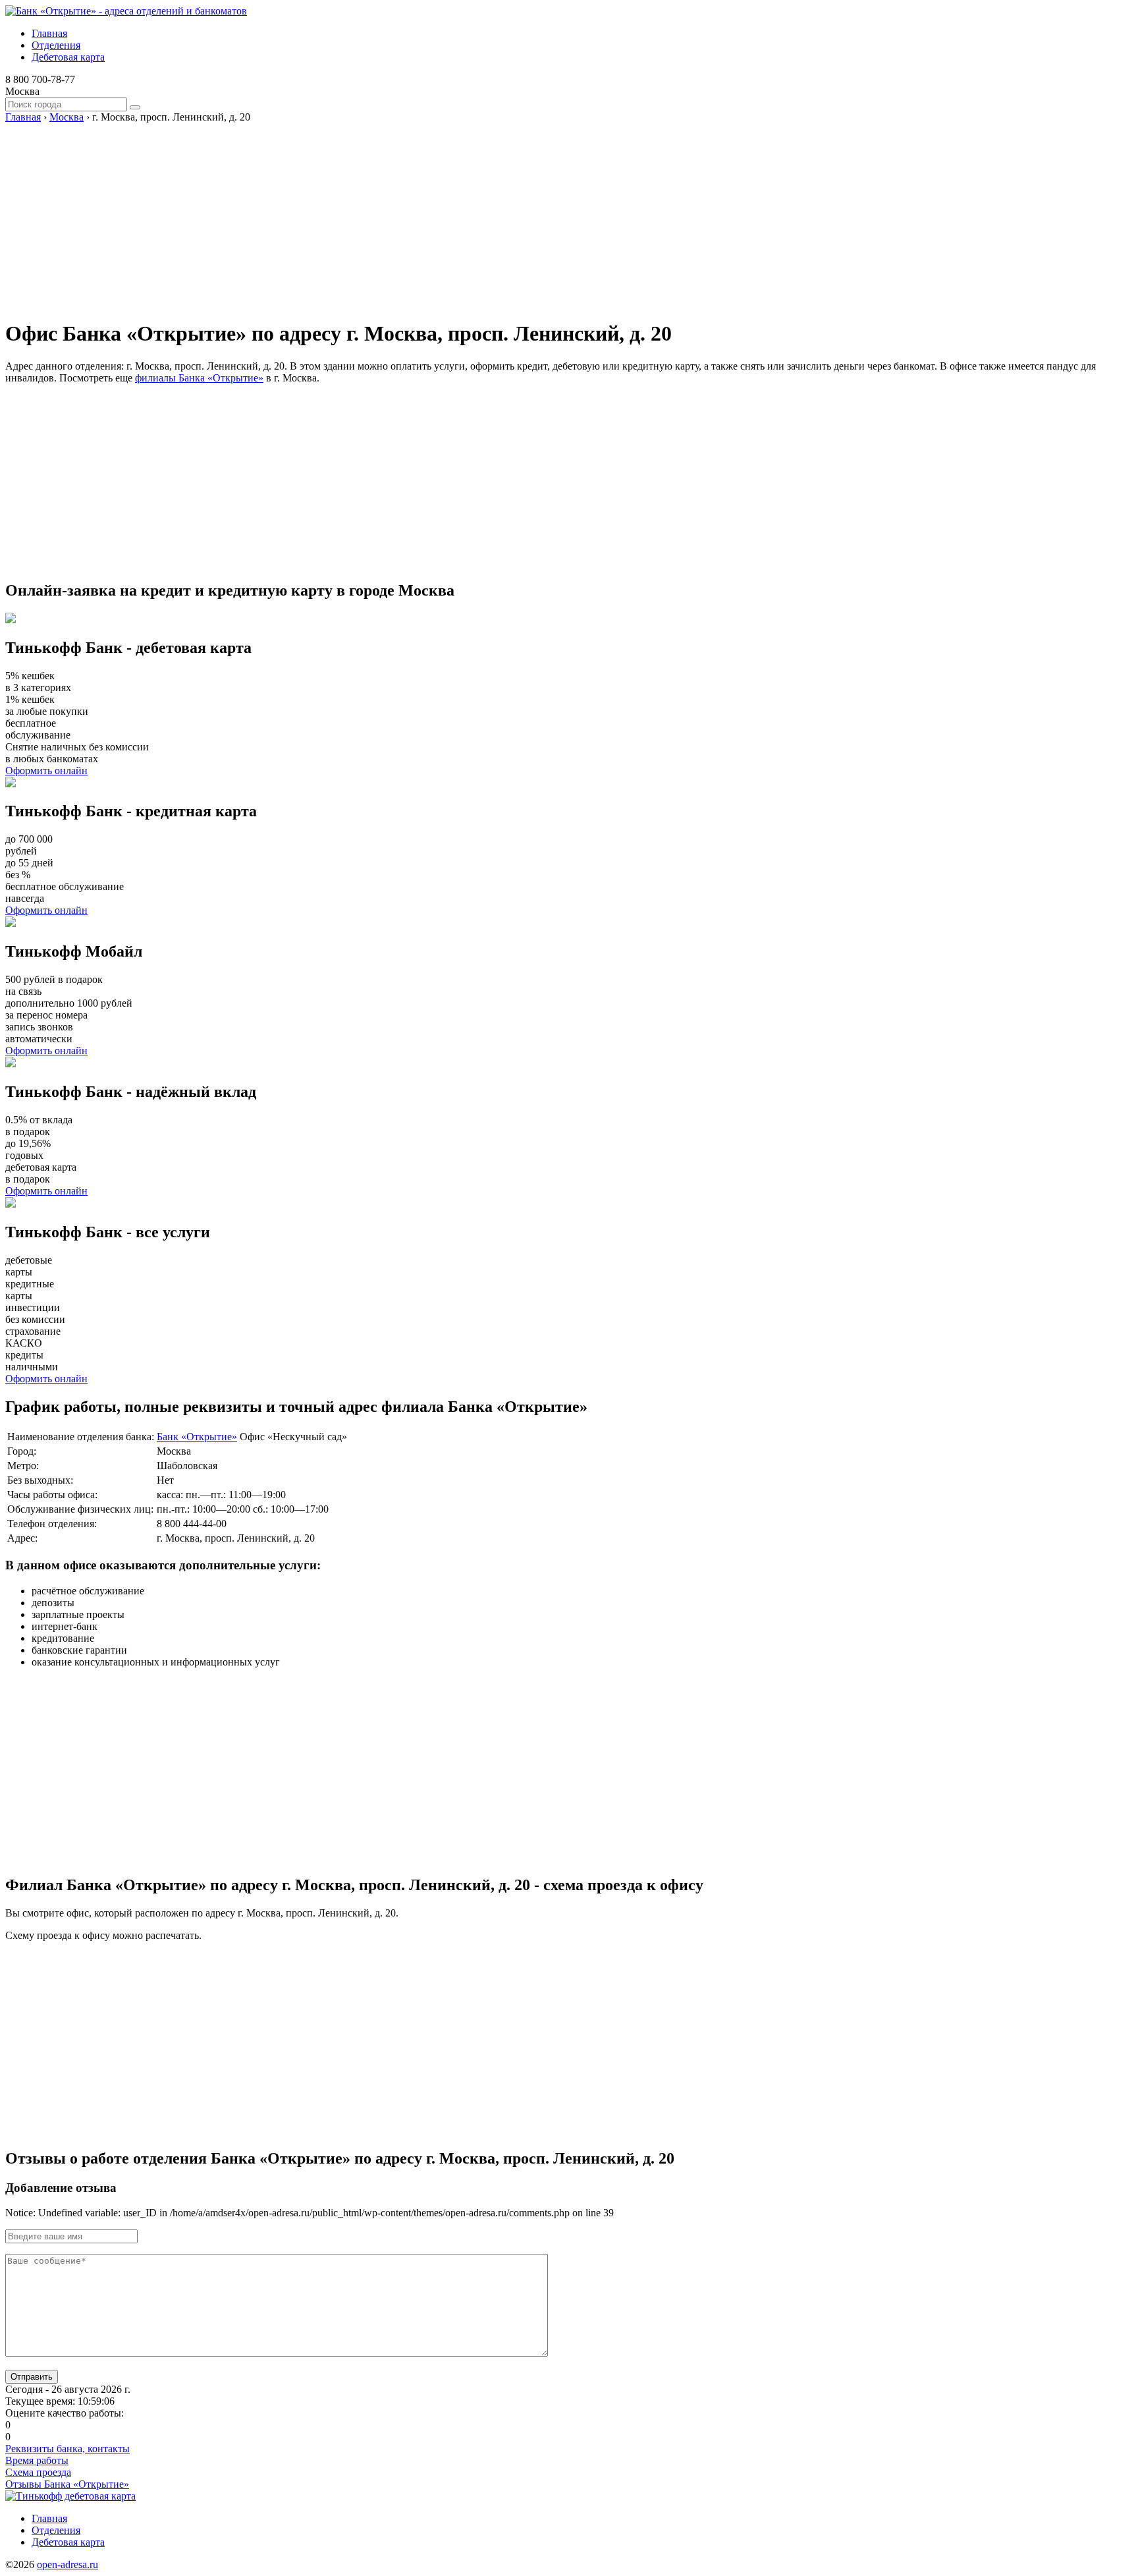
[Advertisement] (400, 215)
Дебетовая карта (68, 57)
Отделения (56, 45)
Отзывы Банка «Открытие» (67, 2484)
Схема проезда (38, 2472)
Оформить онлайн (46, 770)
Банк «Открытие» (197, 1437)
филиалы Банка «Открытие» (199, 378)
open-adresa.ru (68, 2564)
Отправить (32, 2377)
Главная (49, 33)
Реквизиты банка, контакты (68, 2449)
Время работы (37, 2460)
